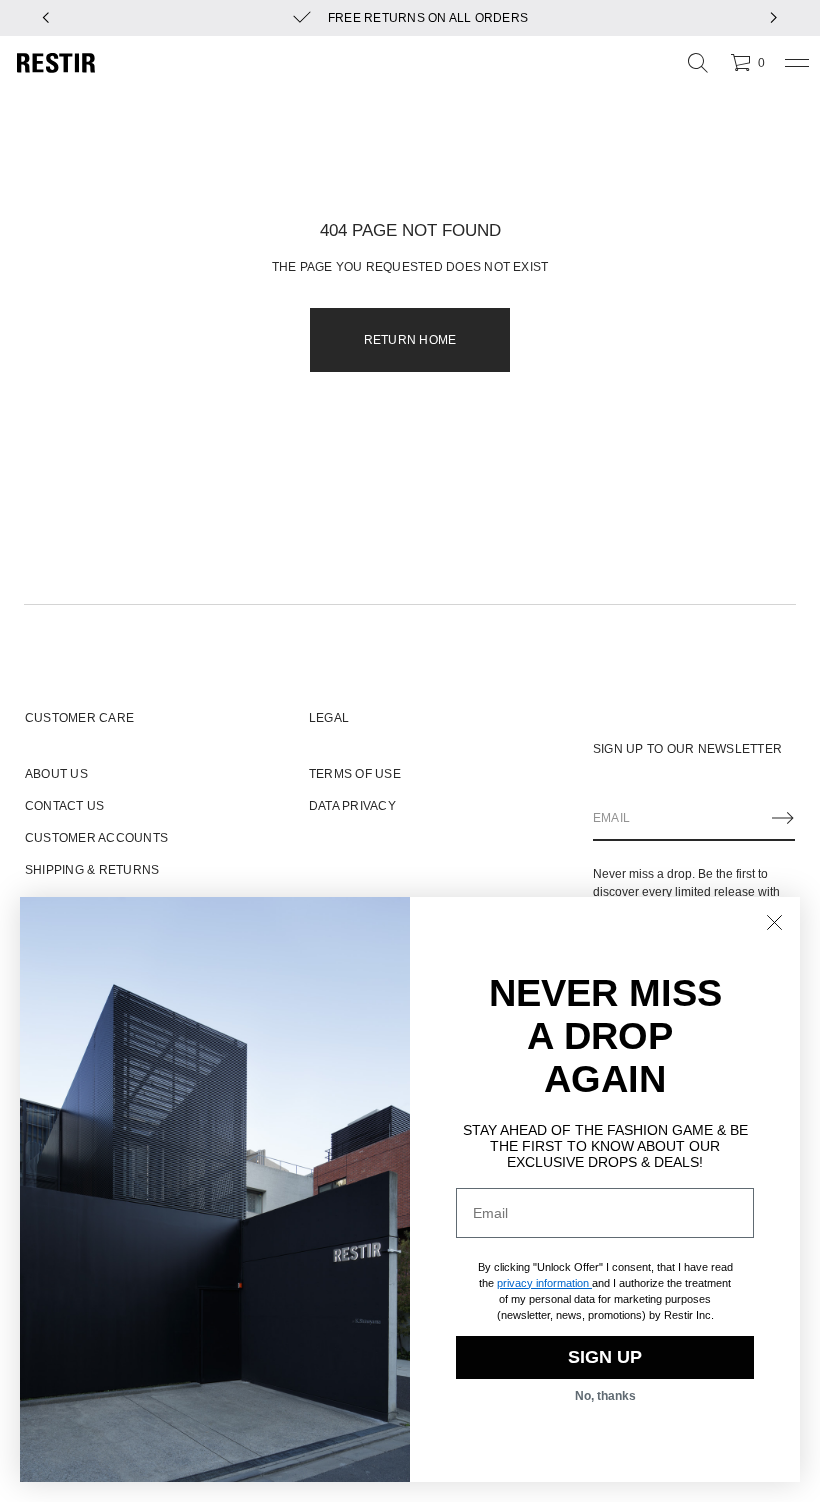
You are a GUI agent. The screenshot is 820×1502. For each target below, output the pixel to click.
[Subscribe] (783, 818)
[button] (698, 63)
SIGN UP (605, 1357)
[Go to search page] (698, 63)
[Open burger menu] (797, 63)
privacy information (543, 1283)
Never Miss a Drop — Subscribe (601, 18)
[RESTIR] (56, 63)
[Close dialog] (774, 922)
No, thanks (605, 1396)
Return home (410, 340)
